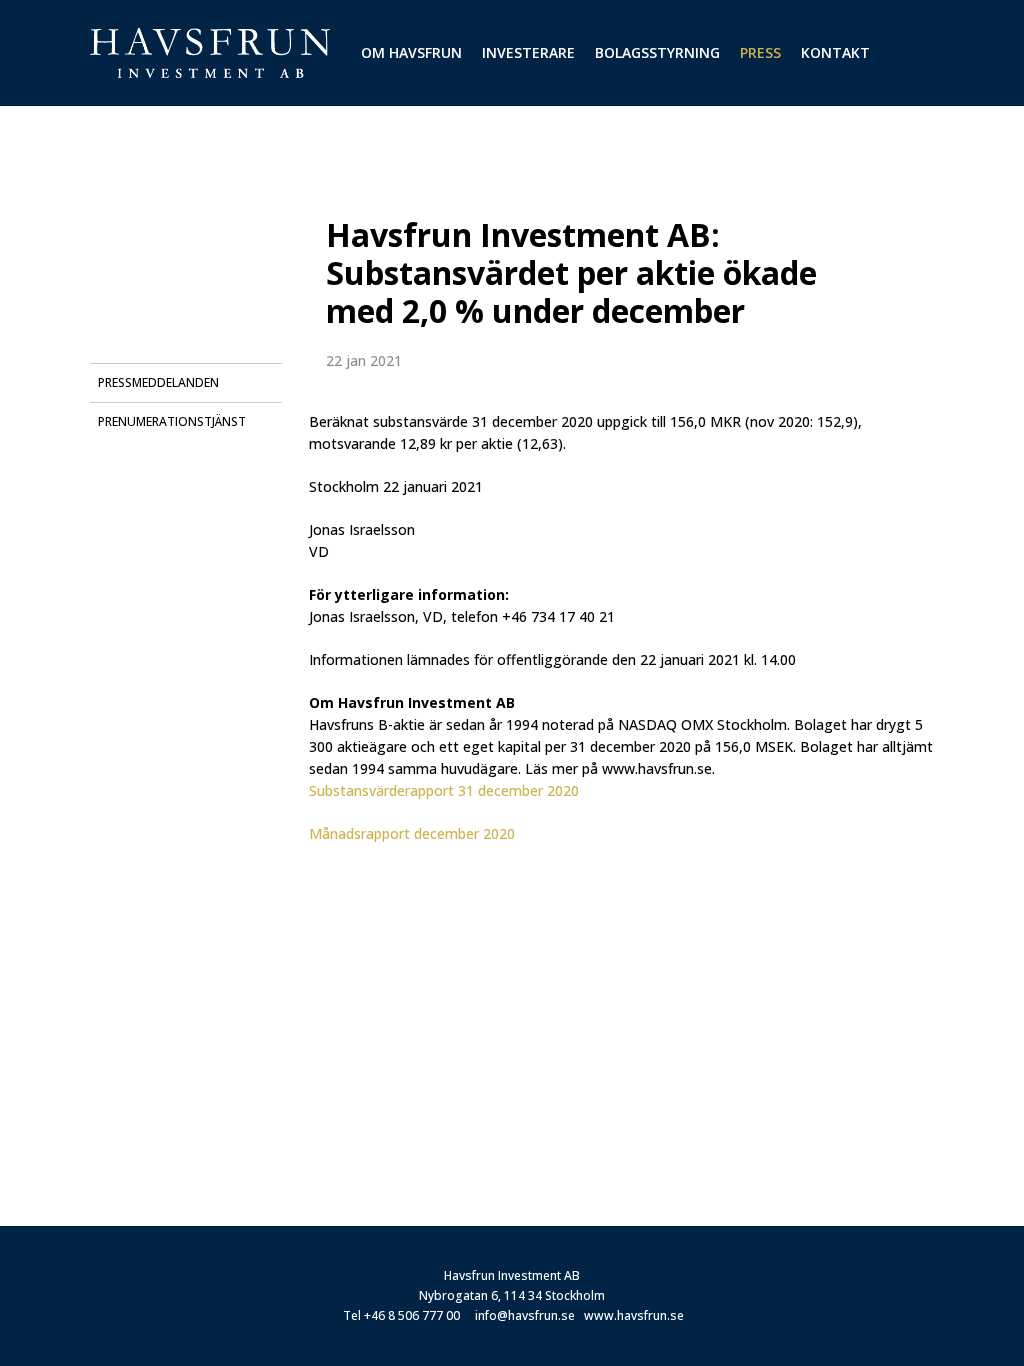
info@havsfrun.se (525, 1315)
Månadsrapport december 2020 (412, 833)
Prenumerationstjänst (172, 421)
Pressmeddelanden (158, 382)
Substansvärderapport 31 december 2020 (444, 790)
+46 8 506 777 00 (412, 1315)
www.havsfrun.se (634, 1315)
